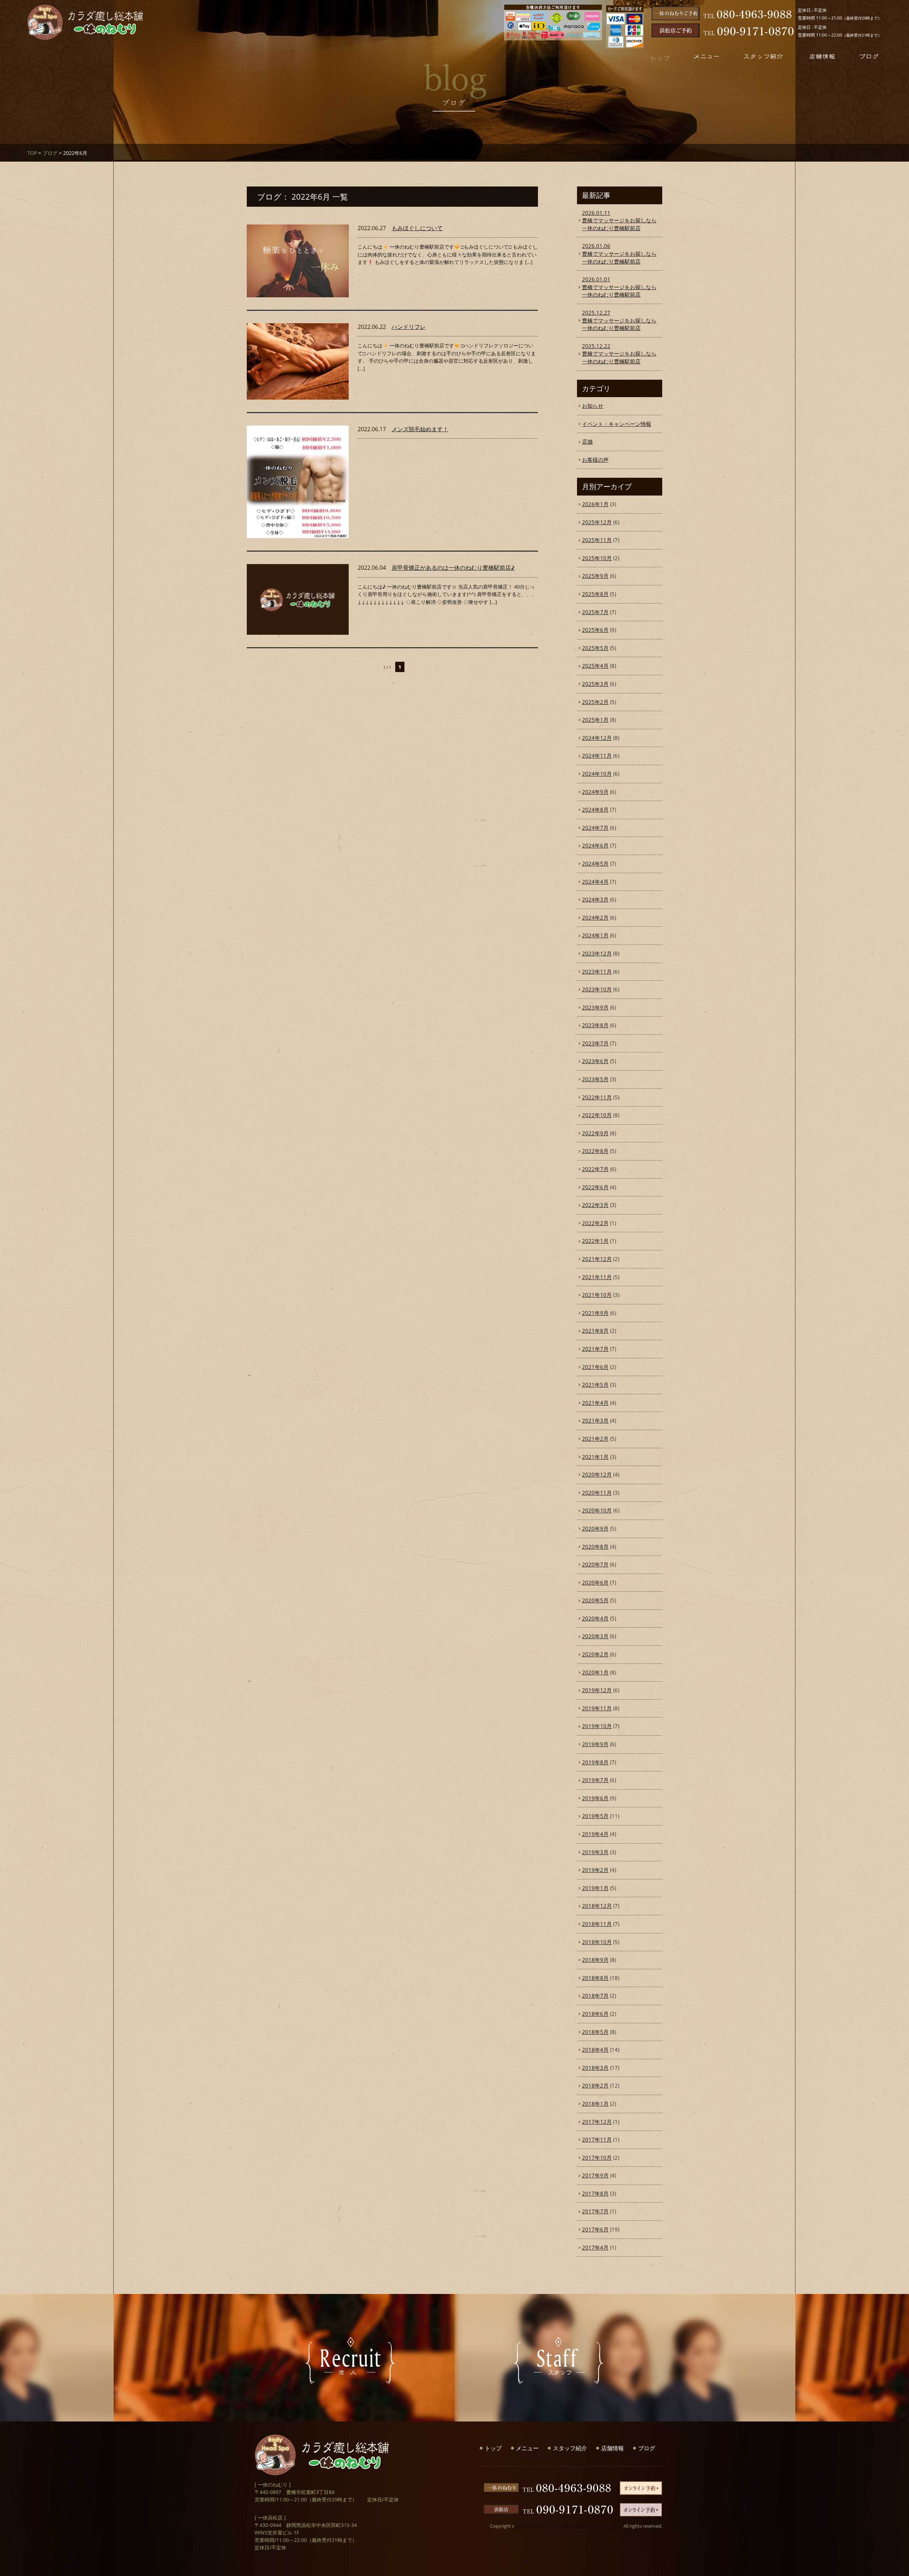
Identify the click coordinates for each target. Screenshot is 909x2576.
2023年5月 (595, 1079)
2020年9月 (595, 1528)
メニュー (527, 2448)
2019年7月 (595, 1780)
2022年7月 (595, 1169)
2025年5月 (595, 648)
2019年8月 (595, 1762)
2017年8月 (595, 2193)
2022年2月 (595, 1223)
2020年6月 (595, 1582)
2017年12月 (597, 2122)
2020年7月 (595, 1564)
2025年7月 (595, 612)
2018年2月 (595, 2085)
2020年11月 (597, 1493)
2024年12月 (597, 738)
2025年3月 (595, 684)
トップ (493, 2448)
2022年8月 (595, 1151)
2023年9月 (595, 1007)
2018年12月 (597, 1906)
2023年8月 (595, 1025)
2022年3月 (595, 1205)
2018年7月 (595, 1996)
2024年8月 (595, 810)
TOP (32, 153)
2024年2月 (595, 918)
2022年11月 (597, 1097)
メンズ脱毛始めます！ (420, 429)
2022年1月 (595, 1241)
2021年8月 (595, 1331)
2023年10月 (597, 989)
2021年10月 (597, 1295)
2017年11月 (597, 2139)
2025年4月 (595, 666)
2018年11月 (597, 1924)
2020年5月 (595, 1600)
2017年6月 (595, 2229)
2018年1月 (595, 2104)
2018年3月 (595, 2068)
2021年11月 (597, 1277)
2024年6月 (595, 845)
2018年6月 (595, 2014)
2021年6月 (595, 1367)
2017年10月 (597, 2158)
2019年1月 (595, 1888)
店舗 (587, 442)
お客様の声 (595, 460)
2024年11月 (597, 756)
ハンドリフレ (409, 327)
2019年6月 (595, 1798)
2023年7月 (595, 1043)
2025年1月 (595, 720)
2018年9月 (595, 1960)
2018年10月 (597, 1942)
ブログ (50, 153)
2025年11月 (597, 540)
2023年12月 (597, 953)
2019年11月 (597, 1708)
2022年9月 (595, 1133)
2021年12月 (597, 1259)
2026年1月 (595, 504)
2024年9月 (595, 792)
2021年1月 (595, 1457)
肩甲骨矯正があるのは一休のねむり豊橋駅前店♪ (453, 568)
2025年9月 (595, 576)
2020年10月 (597, 1510)
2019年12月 (597, 1690)
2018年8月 (595, 1978)
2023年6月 (595, 1061)
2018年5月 (595, 2032)
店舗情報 (613, 2448)
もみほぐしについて (417, 228)
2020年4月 (595, 1618)
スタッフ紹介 (570, 2448)
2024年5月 (595, 864)
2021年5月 (595, 1385)
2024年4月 (595, 882)
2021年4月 (595, 1403)
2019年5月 (595, 1816)
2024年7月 (595, 828)
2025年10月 (597, 558)
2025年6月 (595, 630)
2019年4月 (595, 1834)
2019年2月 (595, 1870)
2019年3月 (595, 1852)
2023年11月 (597, 972)
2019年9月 (595, 1744)
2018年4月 (595, 2050)
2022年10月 (597, 1115)
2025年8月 (595, 594)
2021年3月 (595, 1420)
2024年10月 (597, 774)
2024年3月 (595, 899)
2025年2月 (595, 702)
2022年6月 (595, 1187)
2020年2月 (595, 1654)
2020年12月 (597, 1474)
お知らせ (593, 406)
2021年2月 (595, 1439)
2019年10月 (597, 1726)
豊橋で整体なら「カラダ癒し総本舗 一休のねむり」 (569, 2526)
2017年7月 (595, 2211)
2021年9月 (595, 1313)
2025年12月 (597, 522)
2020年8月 (595, 1547)
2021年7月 (595, 1349)
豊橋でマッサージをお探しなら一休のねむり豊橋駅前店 (619, 220)
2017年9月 (595, 2175)
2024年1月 (595, 935)
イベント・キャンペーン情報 (617, 424)
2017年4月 (595, 2247)
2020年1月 (595, 1672)
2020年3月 (595, 1636)
